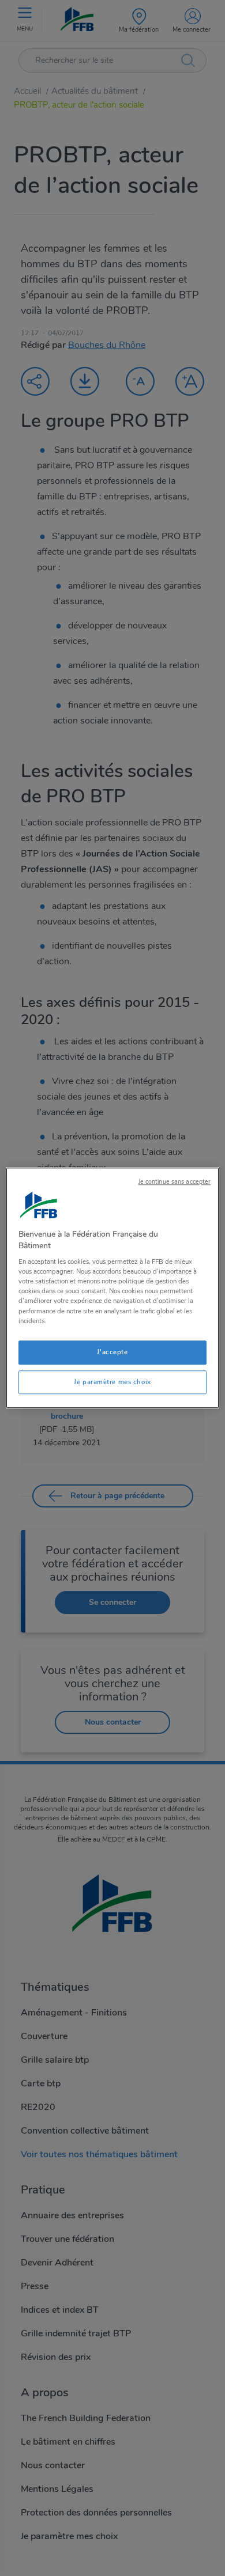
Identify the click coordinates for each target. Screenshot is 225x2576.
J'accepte (112, 1352)
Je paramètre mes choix (112, 1382)
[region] (113, 1288)
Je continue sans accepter (175, 1182)
